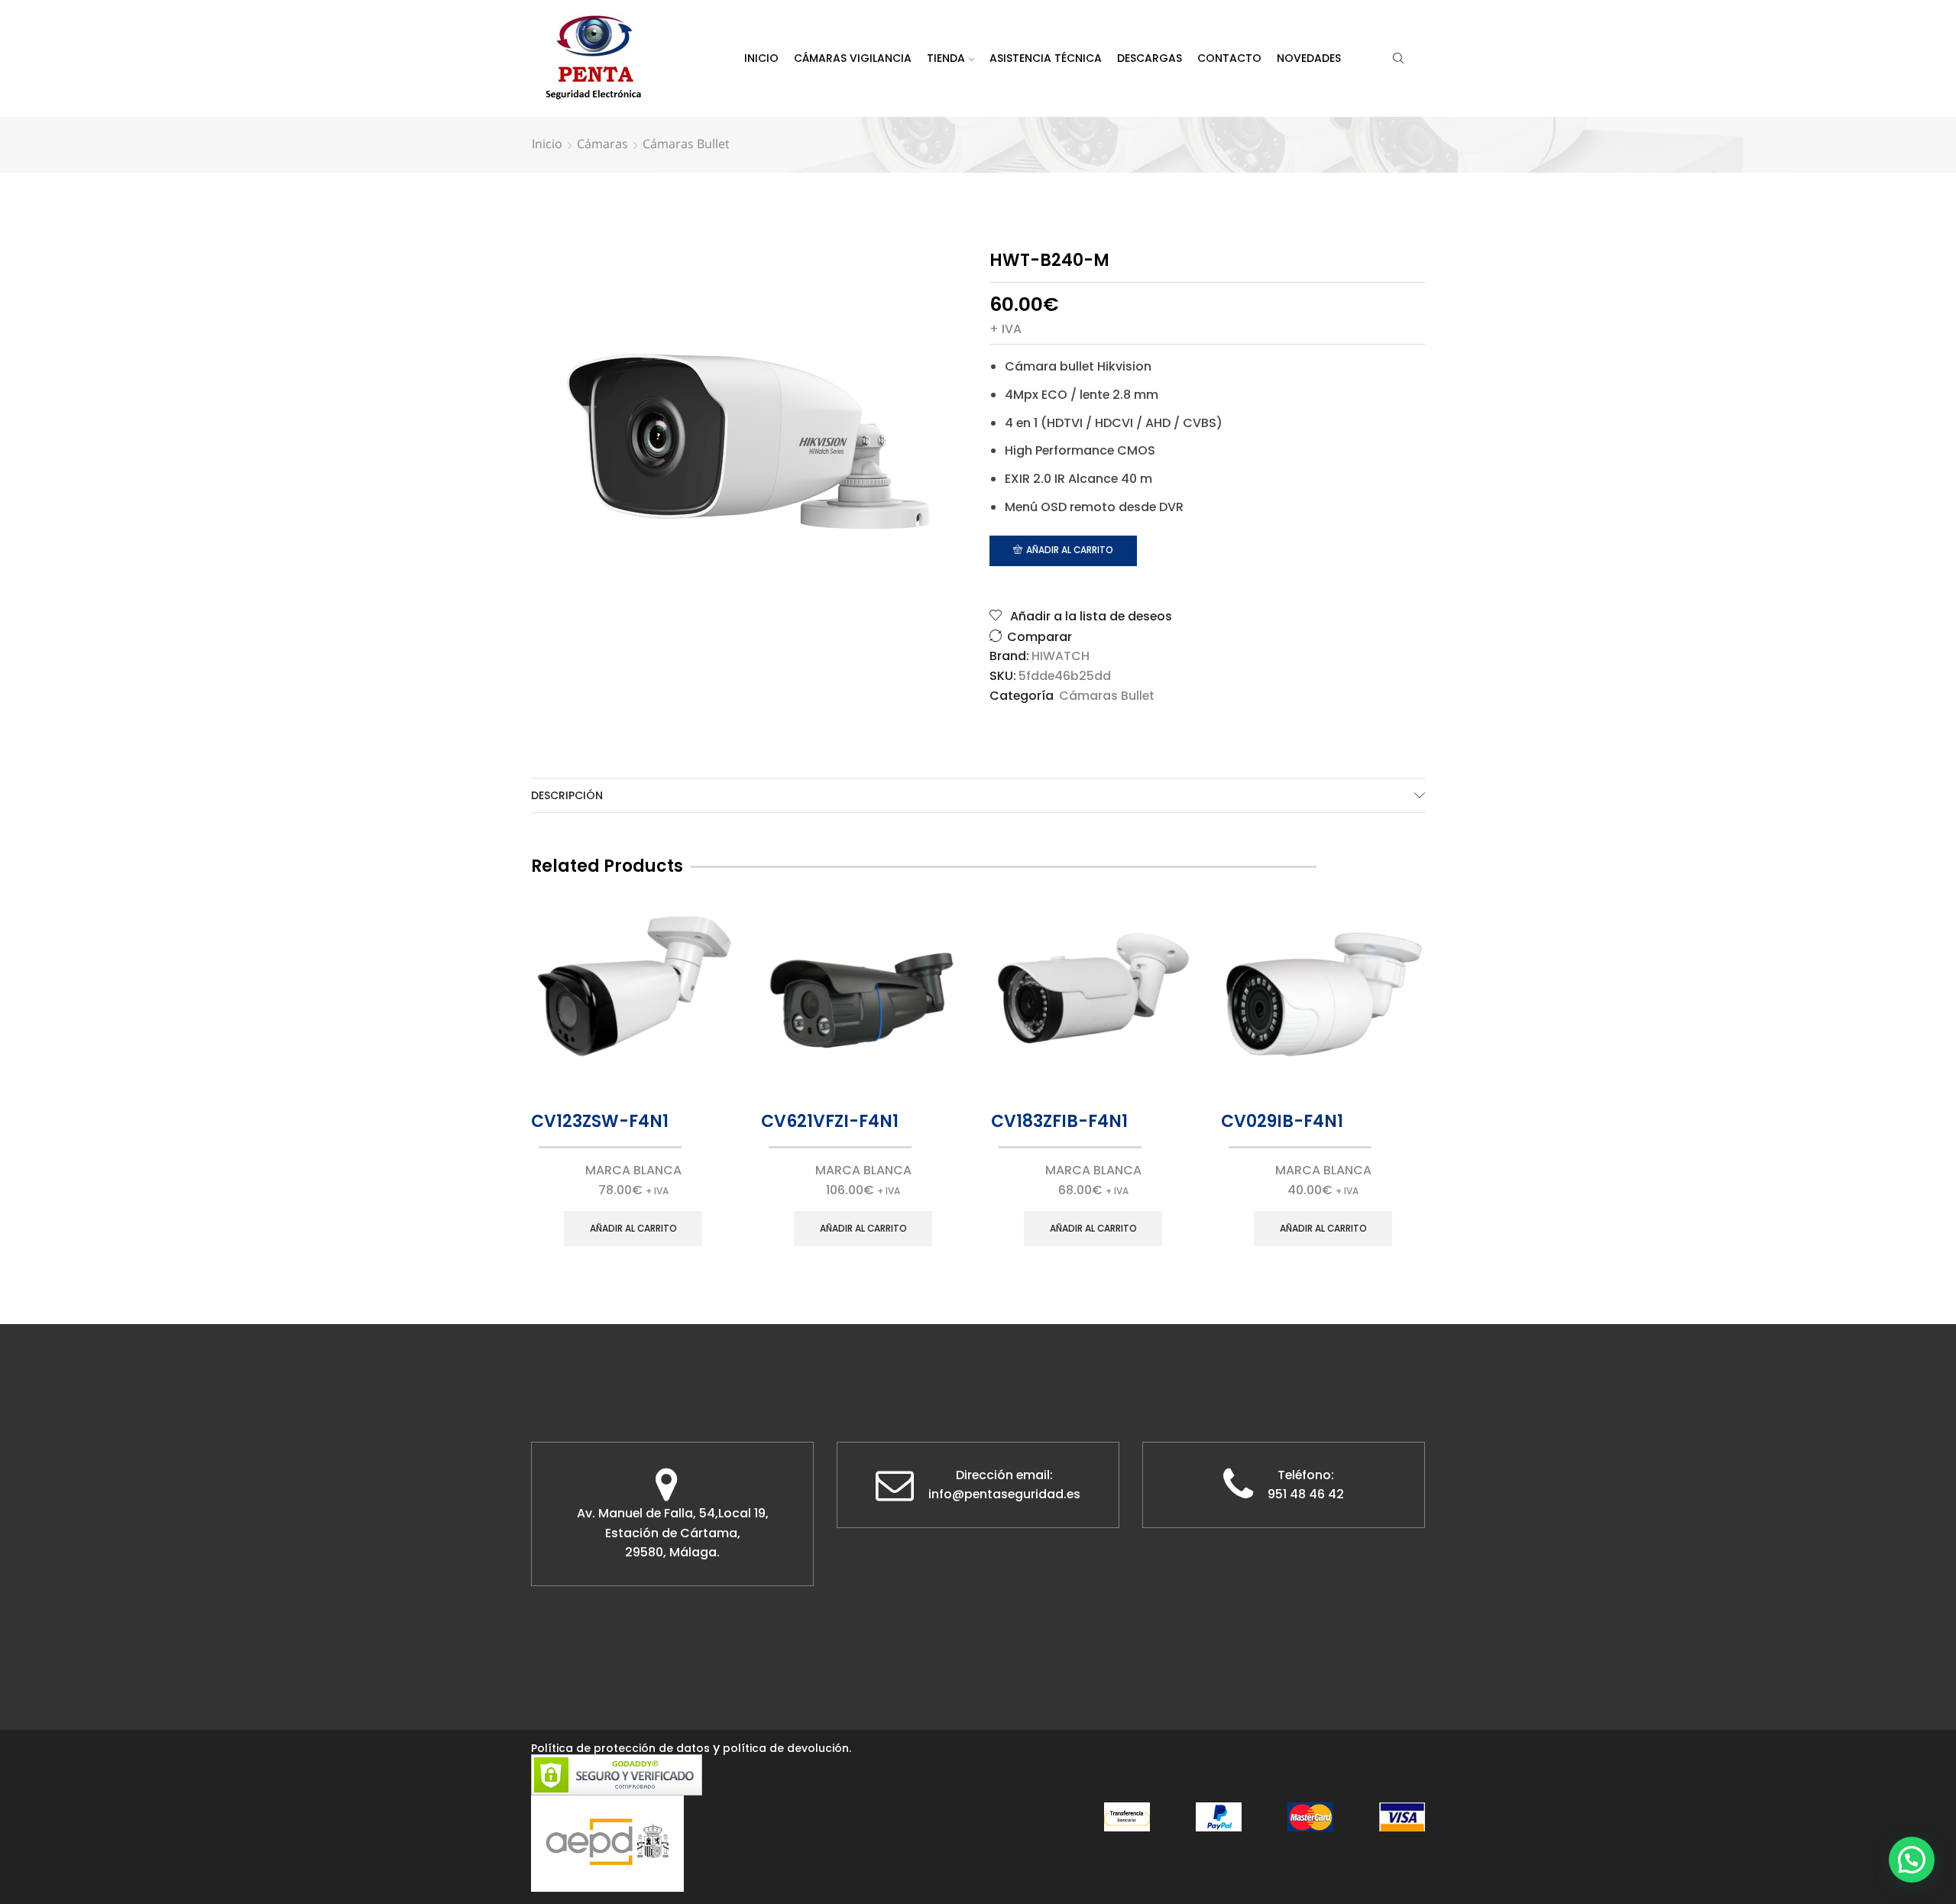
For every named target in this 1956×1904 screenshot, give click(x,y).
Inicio (761, 58)
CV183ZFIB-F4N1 (1059, 1121)
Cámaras (602, 144)
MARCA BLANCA (633, 1170)
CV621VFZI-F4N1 (830, 1121)
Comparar (1040, 637)
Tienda (946, 58)
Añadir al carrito (1070, 550)
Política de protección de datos (620, 1748)
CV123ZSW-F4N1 (600, 1121)
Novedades (1309, 58)
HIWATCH (1061, 656)
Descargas (1150, 58)
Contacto (1229, 58)
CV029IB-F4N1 (1282, 1121)
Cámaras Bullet (686, 144)
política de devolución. (787, 1748)
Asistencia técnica (1046, 58)
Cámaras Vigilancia (853, 58)
